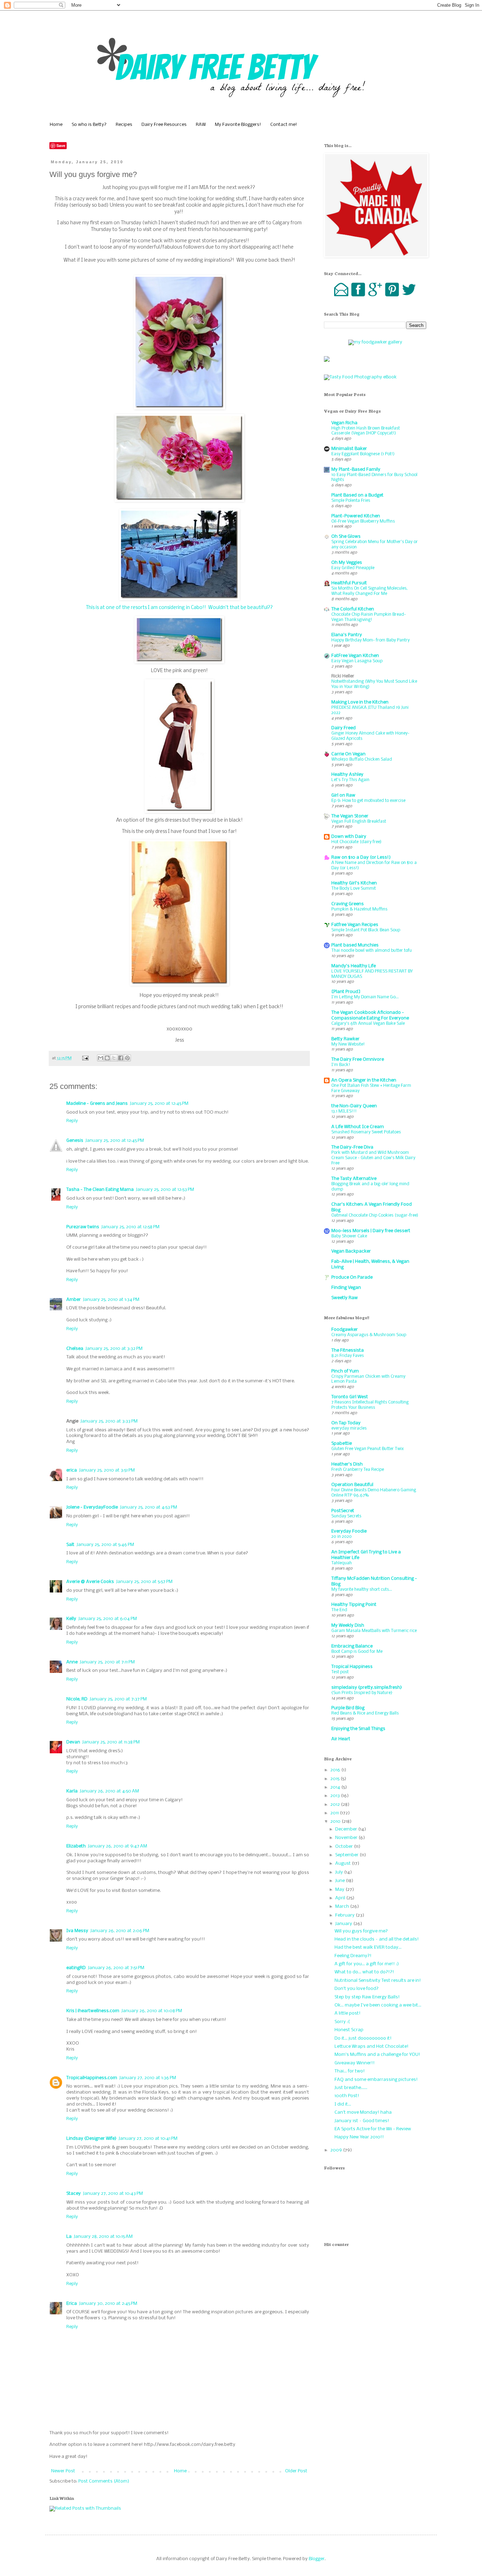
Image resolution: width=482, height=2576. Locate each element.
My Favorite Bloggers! (238, 125)
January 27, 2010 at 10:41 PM (148, 2139)
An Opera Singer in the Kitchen (364, 1080)
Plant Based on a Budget (357, 495)
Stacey (74, 2194)
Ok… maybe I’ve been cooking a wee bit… (378, 2005)
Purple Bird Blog (348, 1708)
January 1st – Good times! (362, 2121)
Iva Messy (77, 1931)
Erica (72, 2304)
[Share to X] (114, 1058)
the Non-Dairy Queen (354, 1106)
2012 (336, 1805)
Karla (72, 1791)
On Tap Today (346, 1423)
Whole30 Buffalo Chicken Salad (362, 759)
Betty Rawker (345, 1039)
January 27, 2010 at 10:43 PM (113, 2194)
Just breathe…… (351, 2088)
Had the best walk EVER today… (368, 1947)
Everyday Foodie (349, 1531)
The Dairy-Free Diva (352, 1147)
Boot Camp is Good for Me (357, 1652)
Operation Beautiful (352, 1485)
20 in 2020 (342, 1537)
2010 (336, 1822)
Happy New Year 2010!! (359, 2137)
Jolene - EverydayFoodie (92, 1507)
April (341, 1898)
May (340, 1890)
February (345, 1915)
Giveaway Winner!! (355, 2063)
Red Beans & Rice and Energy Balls (365, 1713)
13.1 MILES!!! (344, 1111)
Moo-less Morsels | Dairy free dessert (371, 1231)
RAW (201, 125)
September (347, 1855)
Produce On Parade (352, 1277)
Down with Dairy (349, 837)
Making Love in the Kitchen (360, 702)
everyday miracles (349, 1428)
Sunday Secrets (346, 1516)
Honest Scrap (349, 2030)
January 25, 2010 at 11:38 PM (111, 1742)
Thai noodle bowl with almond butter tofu (372, 951)
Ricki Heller (343, 676)
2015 (335, 1779)
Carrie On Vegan (348, 754)
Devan (73, 1742)
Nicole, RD (77, 1699)
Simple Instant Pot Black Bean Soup (366, 930)
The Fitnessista (348, 1350)
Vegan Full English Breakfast (359, 821)
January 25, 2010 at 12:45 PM (159, 1104)
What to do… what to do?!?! (364, 1972)
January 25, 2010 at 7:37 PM (118, 1699)
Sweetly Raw (345, 1298)
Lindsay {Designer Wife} (91, 2139)
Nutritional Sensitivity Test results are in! (378, 1981)
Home (56, 125)
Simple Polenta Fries (351, 501)
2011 (335, 1813)
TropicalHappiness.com (92, 2078)
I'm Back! (341, 1065)
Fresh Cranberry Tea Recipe (358, 1470)
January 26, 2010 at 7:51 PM (116, 1968)
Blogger (317, 2559)
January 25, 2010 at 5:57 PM (144, 1582)
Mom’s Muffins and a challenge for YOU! (377, 2055)
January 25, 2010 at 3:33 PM (109, 1421)
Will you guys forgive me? (361, 1931)
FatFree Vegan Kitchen (355, 656)
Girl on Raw (343, 795)
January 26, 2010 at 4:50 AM (109, 1791)
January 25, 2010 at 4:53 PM (149, 1507)
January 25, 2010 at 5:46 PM (105, 1545)
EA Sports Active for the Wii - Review (373, 2129)
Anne (72, 1662)
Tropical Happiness (352, 1667)
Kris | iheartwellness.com (93, 2011)
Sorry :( (342, 2022)
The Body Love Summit (354, 888)
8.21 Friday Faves (348, 1356)
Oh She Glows (346, 537)
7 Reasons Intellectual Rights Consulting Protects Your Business (370, 1405)
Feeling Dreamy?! (353, 1956)
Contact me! (284, 125)
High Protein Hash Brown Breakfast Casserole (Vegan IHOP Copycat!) (366, 431)
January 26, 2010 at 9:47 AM (118, 1846)
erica (72, 1470)
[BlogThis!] (107, 1058)
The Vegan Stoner (350, 816)
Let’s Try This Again (350, 780)
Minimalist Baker (349, 449)
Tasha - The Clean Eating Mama (100, 1190)
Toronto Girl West (350, 1397)
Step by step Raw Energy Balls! (367, 1997)
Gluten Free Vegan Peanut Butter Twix (367, 1449)
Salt (70, 1545)
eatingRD (76, 1968)
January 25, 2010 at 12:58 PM (130, 1227)
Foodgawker (345, 1330)
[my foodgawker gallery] (375, 342)
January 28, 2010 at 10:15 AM (103, 2237)
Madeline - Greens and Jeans (97, 1104)
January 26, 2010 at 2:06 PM (120, 1931)
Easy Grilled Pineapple (353, 568)
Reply (72, 1121)
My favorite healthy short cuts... (362, 1590)
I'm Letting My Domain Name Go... (365, 997)
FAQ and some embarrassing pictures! (376, 2080)
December (347, 1829)
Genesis (75, 1141)
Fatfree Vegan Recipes (355, 925)
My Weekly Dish (348, 1625)
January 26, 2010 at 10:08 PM (152, 2011)
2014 (336, 1787)
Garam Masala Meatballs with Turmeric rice (374, 1631)
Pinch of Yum (345, 1371)
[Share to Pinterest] (127, 1058)
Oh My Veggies (347, 563)
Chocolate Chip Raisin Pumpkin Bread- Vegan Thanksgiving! (369, 617)
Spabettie (342, 1444)
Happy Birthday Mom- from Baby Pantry (370, 640)
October (345, 1847)
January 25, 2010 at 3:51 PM (107, 1470)
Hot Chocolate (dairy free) (356, 842)
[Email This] (101, 1058)
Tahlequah (342, 1563)
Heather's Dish (347, 1464)
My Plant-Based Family (356, 470)
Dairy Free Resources (164, 125)
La (69, 2237)
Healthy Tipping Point (354, 1605)
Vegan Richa (344, 423)
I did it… (343, 2104)
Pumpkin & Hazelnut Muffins (359, 909)
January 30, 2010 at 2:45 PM (108, 2304)
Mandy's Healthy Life (354, 966)
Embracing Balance (352, 1646)
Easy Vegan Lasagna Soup (357, 661)
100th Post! (347, 2096)
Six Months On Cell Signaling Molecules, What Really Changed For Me (369, 591)
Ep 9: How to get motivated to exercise (368, 801)
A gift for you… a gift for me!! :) (367, 1964)
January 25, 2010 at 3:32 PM (114, 1349)
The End (339, 1610)
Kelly (71, 1619)
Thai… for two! (350, 2071)
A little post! (348, 2013)
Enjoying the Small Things (358, 1729)
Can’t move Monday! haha (363, 2112)
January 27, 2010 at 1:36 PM (148, 2078)
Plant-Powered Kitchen (356, 516)
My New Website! (348, 1044)
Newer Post (63, 2471)
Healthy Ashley (347, 775)
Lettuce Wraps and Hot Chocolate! (372, 2047)
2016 (336, 1770)
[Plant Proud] (346, 992)
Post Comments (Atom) (104, 2481)
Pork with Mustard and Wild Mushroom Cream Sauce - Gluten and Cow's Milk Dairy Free (373, 1158)
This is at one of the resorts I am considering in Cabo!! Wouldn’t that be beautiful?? (179, 608)
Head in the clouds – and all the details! (377, 1939)
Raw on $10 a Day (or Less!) (361, 857)
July (340, 1872)
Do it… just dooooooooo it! (363, 2038)
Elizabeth (76, 1846)
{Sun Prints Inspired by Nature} (362, 1693)
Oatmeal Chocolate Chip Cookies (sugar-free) (375, 1215)
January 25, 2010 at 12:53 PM (165, 1190)
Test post (340, 1672)
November (347, 1838)
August (344, 1864)
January (344, 1924)
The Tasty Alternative (354, 1179)
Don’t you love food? (357, 1989)
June (341, 1881)
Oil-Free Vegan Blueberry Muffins (363, 521)
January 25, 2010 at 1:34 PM (111, 1300)
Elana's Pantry (347, 635)
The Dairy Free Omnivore (358, 1059)
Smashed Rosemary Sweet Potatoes (366, 1132)
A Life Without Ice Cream (358, 1127)
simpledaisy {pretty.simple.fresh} (367, 1688)
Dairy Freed (344, 728)
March (343, 1907)
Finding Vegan (346, 1288)
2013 (336, 1796)
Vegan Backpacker (351, 1251)
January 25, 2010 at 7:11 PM (107, 1662)
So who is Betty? (89, 125)
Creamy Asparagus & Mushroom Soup (369, 1335)
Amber (74, 1300)
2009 (337, 2150)
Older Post (296, 2471)
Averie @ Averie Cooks (90, 1582)
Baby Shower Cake (349, 1236)
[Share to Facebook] (121, 1058)
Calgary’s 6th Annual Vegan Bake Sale (368, 1024)
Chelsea (75, 1349)
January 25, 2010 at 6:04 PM (108, 1619)
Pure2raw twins (83, 1227)
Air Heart (341, 1739)
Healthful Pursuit (349, 583)
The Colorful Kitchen (353, 609)
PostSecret (343, 1511)
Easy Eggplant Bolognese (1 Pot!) (363, 454)
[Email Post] (85, 1058)
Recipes (124, 125)
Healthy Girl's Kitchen (354, 883)
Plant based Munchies (355, 945)
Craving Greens (348, 904)
